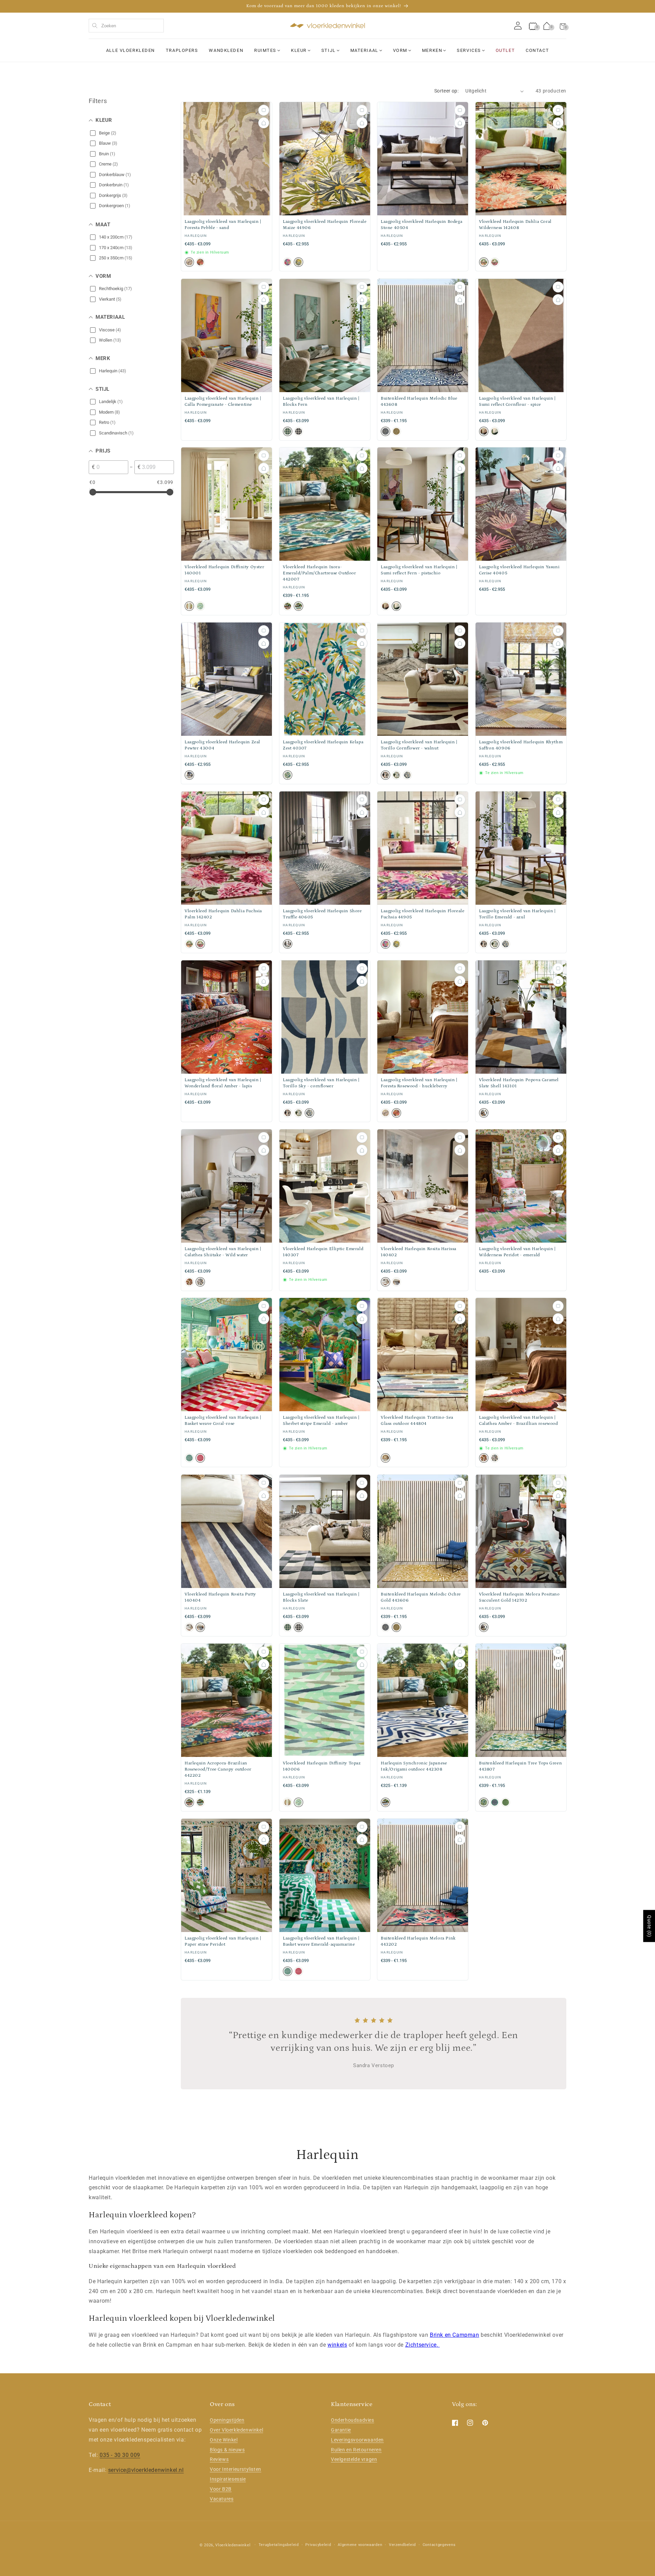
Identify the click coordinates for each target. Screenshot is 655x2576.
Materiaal (364, 50)
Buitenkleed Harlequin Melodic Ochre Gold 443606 (421, 1597)
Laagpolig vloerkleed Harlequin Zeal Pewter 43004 (222, 745)
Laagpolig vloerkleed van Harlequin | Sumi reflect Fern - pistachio (419, 570)
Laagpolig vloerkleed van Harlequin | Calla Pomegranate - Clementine (223, 402)
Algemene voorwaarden (360, 2545)
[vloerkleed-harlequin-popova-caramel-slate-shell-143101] (484, 1113)
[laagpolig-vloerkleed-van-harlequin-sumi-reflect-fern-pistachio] (495, 431)
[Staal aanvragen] (264, 110)
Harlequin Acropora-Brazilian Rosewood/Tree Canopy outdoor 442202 (218, 1769)
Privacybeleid (318, 2545)
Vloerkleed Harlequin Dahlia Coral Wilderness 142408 (515, 225)
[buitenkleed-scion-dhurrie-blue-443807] (484, 1802)
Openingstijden (227, 2420)
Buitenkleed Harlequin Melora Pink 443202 (418, 1941)
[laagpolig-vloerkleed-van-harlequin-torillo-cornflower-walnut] (385, 775)
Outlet (505, 50)
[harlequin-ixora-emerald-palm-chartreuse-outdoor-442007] (299, 606)
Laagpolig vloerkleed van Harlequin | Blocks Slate (321, 1597)
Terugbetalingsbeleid (279, 2545)
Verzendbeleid (402, 2545)
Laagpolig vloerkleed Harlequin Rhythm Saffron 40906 (521, 745)
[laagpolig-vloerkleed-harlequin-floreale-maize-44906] (299, 262)
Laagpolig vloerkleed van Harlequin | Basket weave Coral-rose (223, 1421)
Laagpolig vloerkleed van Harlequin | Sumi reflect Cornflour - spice (517, 402)
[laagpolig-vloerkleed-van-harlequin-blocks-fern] (288, 431)
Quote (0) (649, 1926)
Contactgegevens (439, 2545)
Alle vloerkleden (130, 50)
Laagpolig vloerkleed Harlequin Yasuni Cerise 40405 (519, 570)
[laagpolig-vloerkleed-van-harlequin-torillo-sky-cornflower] (407, 775)
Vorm (400, 50)
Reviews (219, 2459)
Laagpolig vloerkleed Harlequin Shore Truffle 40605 (322, 914)
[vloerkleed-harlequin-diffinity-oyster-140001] (189, 606)
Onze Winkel (224, 2440)
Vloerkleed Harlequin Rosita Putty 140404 (220, 1597)
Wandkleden (226, 50)
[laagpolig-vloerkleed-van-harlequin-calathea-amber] (189, 1282)
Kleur (299, 50)
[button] (563, 26)
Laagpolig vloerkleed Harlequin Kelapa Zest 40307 (323, 745)
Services (469, 50)
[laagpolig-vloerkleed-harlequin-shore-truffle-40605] (288, 944)
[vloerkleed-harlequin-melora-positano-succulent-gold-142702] (484, 1627)
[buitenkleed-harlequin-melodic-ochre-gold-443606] (396, 431)
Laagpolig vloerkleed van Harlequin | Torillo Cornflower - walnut (419, 745)
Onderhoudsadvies (353, 2420)
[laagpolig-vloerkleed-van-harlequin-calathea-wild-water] (200, 1282)
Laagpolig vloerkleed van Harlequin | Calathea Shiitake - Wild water (223, 1252)
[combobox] (126, 26)
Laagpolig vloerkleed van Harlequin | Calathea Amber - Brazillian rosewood (519, 1421)
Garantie (341, 2430)
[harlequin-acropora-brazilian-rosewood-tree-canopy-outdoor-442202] (288, 606)
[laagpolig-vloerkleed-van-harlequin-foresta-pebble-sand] (189, 262)
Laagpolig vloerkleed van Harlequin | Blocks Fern (321, 402)
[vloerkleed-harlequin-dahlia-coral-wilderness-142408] (484, 262)
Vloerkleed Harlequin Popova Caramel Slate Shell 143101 (519, 1083)
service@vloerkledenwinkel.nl (146, 2470)
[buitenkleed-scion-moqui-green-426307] (506, 1802)
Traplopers (182, 50)
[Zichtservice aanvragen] (264, 123)
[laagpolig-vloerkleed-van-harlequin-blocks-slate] (299, 431)
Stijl (329, 50)
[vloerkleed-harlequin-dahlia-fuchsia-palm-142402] (495, 262)
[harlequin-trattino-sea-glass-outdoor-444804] (385, 1458)
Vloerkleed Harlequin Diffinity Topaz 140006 (322, 1766)
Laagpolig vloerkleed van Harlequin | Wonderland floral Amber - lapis (223, 1083)
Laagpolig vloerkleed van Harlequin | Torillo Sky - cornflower (321, 1083)
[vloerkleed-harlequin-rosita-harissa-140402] (385, 1282)
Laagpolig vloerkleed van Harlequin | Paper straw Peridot (223, 1941)
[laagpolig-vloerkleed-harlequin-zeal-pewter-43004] (189, 775)
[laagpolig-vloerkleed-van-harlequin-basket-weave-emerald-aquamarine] (189, 1458)
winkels (337, 2345)
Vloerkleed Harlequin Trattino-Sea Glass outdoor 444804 (417, 1421)
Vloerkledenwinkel (233, 2545)
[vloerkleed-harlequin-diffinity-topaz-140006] (200, 606)
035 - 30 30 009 (120, 2455)
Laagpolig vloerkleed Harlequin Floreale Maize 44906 (325, 225)
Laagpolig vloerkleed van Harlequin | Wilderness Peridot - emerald (517, 1252)
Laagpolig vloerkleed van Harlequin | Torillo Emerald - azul (517, 914)
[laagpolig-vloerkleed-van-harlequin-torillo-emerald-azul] (396, 775)
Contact (537, 50)
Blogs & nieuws (227, 2450)
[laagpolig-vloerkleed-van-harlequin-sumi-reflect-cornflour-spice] (484, 431)
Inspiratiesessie (228, 2479)
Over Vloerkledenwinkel (236, 2430)
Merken (432, 50)
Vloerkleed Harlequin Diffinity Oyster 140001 (224, 570)
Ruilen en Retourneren (356, 2450)
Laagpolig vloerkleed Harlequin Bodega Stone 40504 (421, 225)
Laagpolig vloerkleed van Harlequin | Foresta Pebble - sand (223, 225)
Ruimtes (265, 50)
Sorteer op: (446, 91)
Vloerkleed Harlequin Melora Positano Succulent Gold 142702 (519, 1597)
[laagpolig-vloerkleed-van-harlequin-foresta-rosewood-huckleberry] (200, 262)
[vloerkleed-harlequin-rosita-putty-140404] (396, 1282)
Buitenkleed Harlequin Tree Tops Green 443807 (520, 1766)
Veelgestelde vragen (354, 2459)
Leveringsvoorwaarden (357, 2440)
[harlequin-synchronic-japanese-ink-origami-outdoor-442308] (385, 1802)
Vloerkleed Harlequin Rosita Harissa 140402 (419, 1252)
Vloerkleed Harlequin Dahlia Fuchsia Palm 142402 (223, 914)
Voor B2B (221, 2489)
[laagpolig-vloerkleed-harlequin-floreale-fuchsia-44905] (288, 262)
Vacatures (222, 2499)
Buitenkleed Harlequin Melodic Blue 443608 (419, 402)
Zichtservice (421, 2345)
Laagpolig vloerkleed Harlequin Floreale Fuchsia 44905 (423, 914)
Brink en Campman (455, 2335)
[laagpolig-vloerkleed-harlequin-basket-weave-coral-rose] (200, 1458)
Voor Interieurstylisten (236, 2469)
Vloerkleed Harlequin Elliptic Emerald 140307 (323, 1252)
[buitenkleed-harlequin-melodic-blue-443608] (385, 431)
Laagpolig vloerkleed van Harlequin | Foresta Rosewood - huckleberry (419, 1083)
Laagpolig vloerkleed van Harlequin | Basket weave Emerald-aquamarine (321, 1941)
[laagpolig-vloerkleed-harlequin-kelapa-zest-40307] (288, 775)
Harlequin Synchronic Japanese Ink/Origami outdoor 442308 (414, 1766)
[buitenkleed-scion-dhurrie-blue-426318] (495, 1802)
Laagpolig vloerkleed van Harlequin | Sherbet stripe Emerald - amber (321, 1421)
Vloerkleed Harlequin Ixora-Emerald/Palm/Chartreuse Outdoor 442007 (319, 573)
